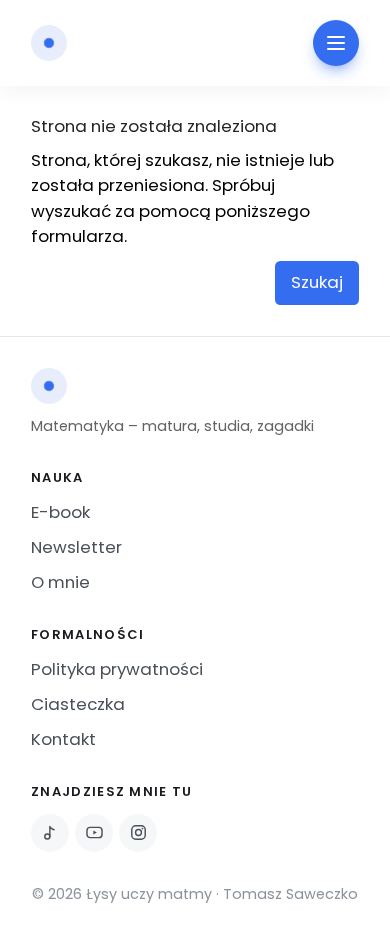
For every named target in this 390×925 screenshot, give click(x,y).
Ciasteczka (78, 704)
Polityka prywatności (117, 669)
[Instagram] (138, 833)
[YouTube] (94, 833)
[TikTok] (50, 833)
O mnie (60, 582)
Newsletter (76, 547)
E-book (60, 512)
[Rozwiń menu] (336, 43)
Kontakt (63, 739)
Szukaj (317, 282)
